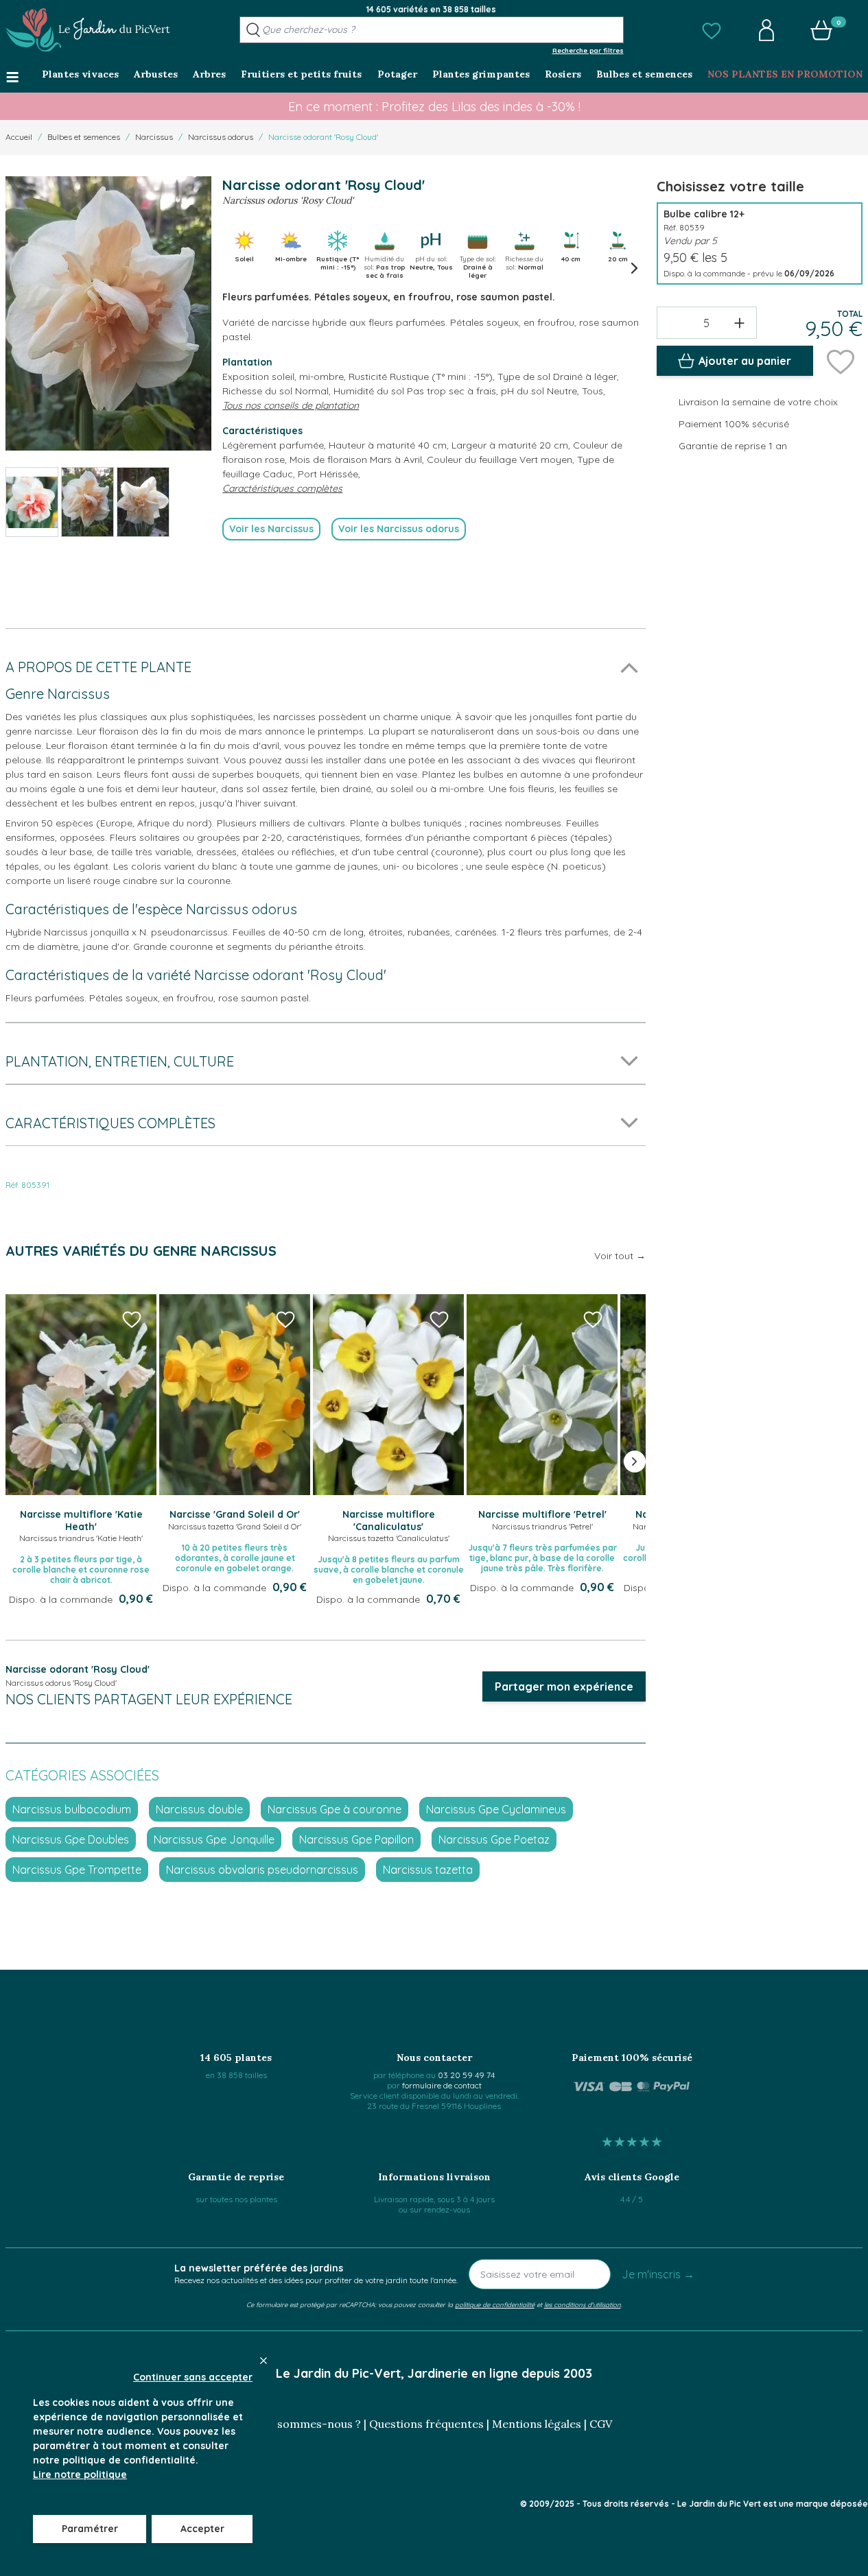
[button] (712, 30)
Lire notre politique (80, 2474)
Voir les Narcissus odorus (399, 529)
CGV (601, 2424)
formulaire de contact (442, 2085)
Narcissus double (199, 1809)
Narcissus (154, 137)
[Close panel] (263, 2361)
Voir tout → (620, 1256)
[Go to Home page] (88, 30)
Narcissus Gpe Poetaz (494, 1839)
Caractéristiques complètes (282, 488)
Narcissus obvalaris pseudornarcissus (262, 1870)
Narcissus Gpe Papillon (356, 1839)
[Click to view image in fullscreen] (108, 313)
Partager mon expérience (564, 1686)
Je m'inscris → (658, 2274)
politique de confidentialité (495, 2304)
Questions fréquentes (426, 2424)
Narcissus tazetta (428, 1870)
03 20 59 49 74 (466, 2075)
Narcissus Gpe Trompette (77, 1870)
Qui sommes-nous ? (309, 2424)
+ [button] (739, 322)
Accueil (19, 137)
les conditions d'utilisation (583, 2304)
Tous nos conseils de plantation (291, 405)
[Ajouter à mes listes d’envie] (841, 361)
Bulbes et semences (84, 137)
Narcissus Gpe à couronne (335, 1809)
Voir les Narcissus (271, 529)
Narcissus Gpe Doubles (71, 1839)
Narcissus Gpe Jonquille (214, 1839)
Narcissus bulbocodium (72, 1809)
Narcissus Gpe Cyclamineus (496, 1809)
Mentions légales (537, 2424)
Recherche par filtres (588, 50)
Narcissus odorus (221, 137)
